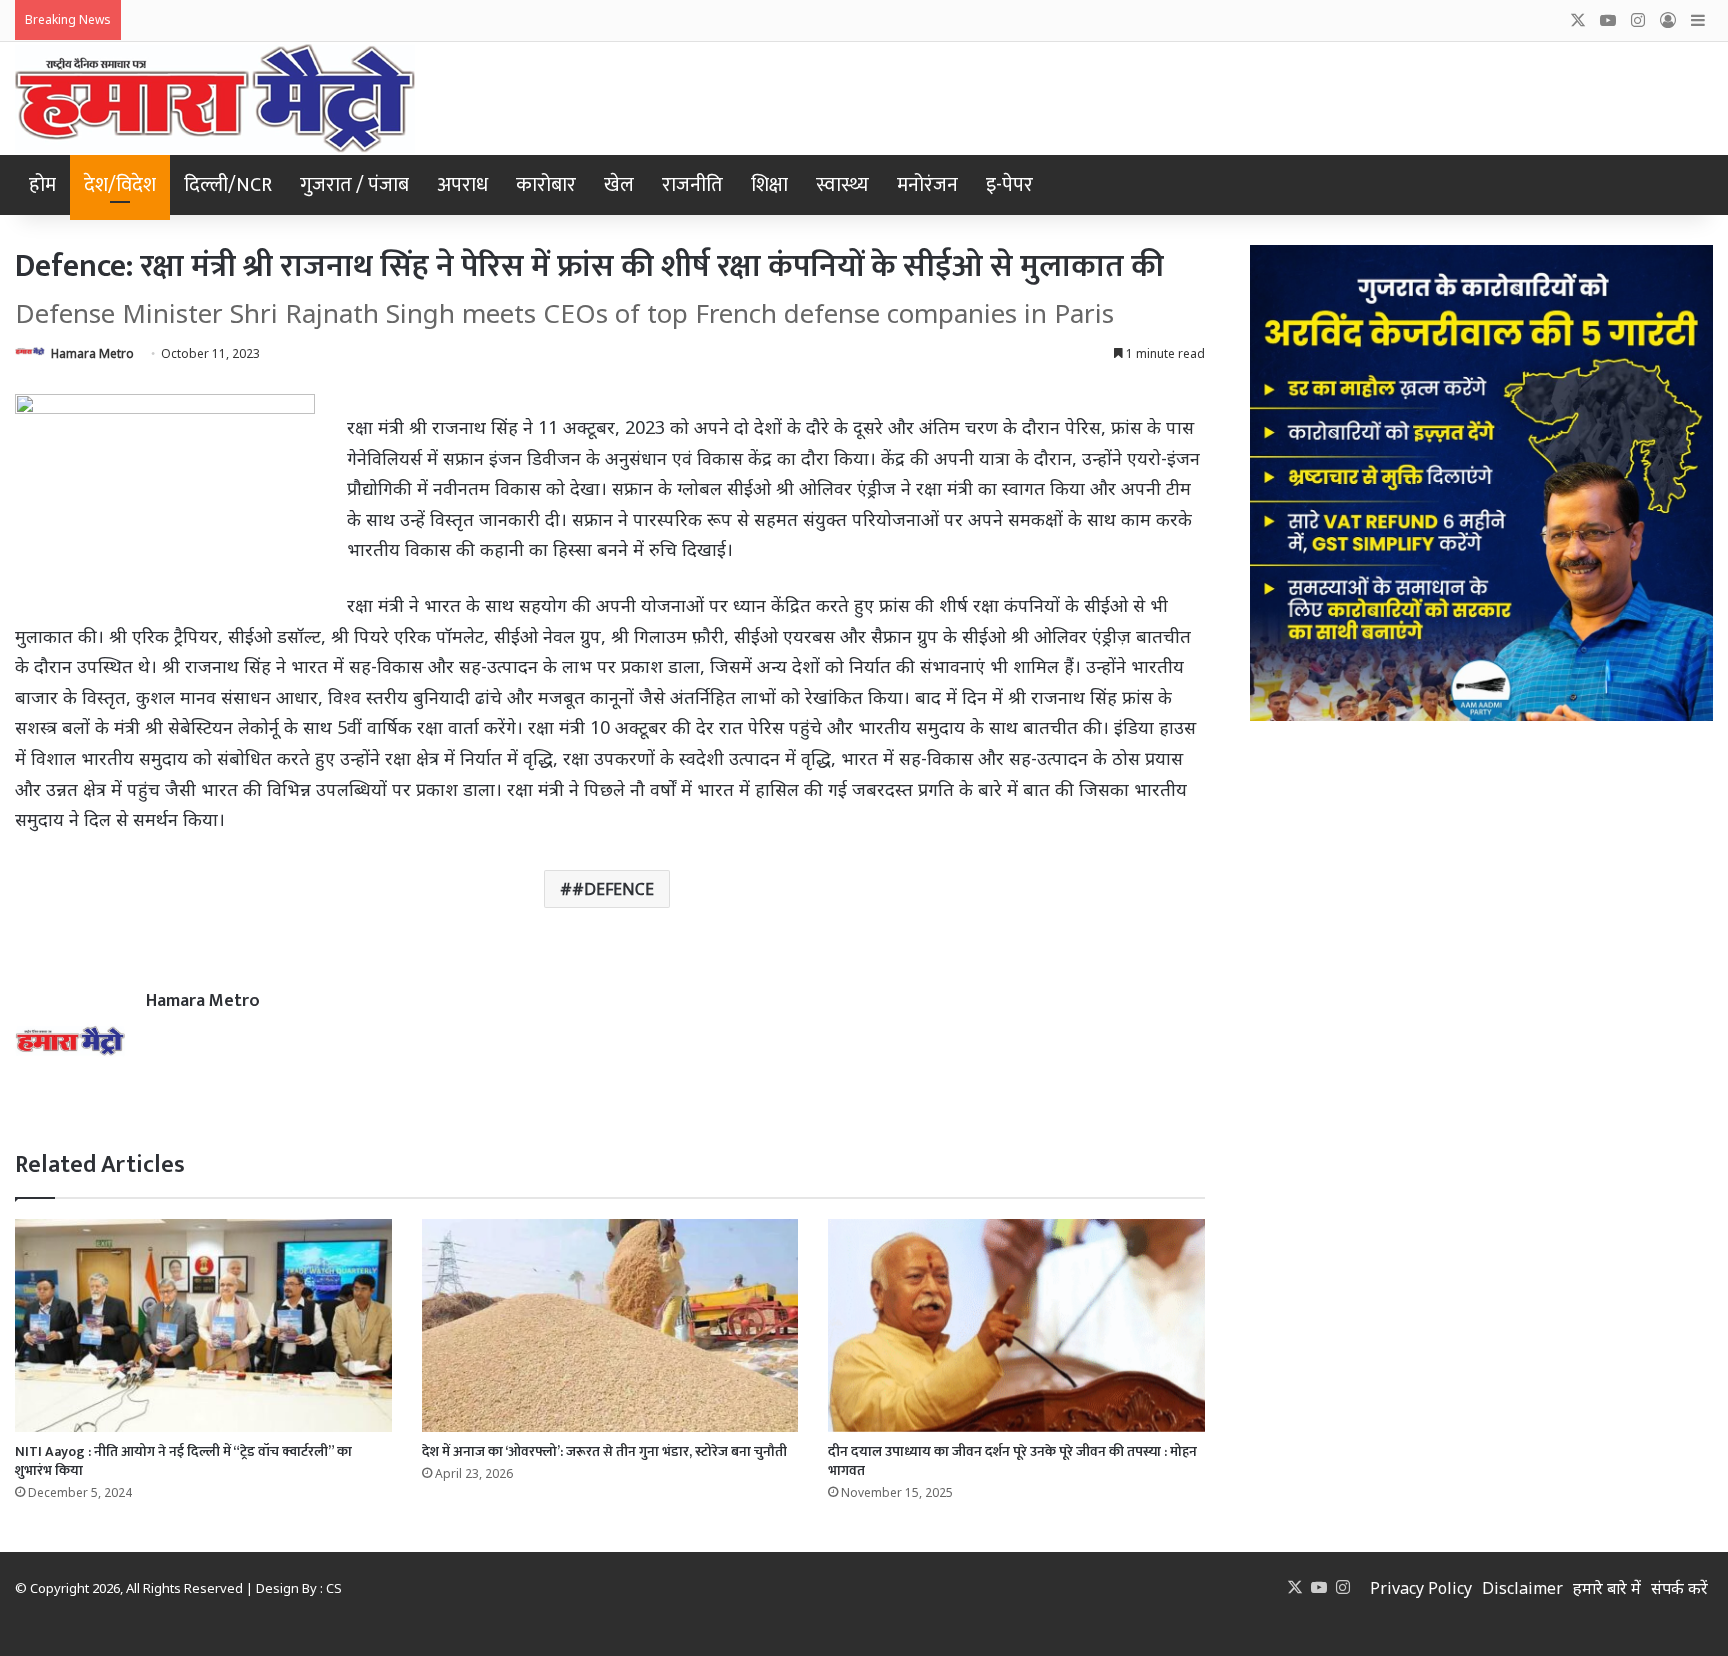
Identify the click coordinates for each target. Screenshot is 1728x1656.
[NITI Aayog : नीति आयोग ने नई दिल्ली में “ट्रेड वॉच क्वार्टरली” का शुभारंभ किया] (203, 1325)
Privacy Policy (1421, 1588)
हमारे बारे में (1607, 1588)
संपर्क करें (1679, 1588)
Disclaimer (1522, 1588)
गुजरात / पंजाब (354, 185)
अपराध (462, 185)
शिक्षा (769, 185)
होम (42, 185)
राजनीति (692, 185)
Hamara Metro (92, 353)
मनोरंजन (927, 185)
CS (334, 1588)
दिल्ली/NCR (228, 185)
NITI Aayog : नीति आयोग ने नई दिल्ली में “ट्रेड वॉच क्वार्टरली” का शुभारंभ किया (183, 1461)
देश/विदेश (120, 185)
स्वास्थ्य (842, 185)
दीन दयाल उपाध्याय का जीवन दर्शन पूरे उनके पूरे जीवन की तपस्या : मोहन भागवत (1012, 1461)
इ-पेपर (1009, 185)
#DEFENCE (613, 889)
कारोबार (546, 185)
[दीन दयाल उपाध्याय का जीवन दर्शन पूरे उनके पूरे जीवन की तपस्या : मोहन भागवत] (1016, 1325)
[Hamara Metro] (215, 98)
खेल (619, 185)
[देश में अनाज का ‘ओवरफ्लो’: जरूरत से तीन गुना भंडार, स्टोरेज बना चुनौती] (610, 1325)
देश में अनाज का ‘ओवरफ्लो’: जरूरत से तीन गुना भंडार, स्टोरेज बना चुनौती (604, 1451)
